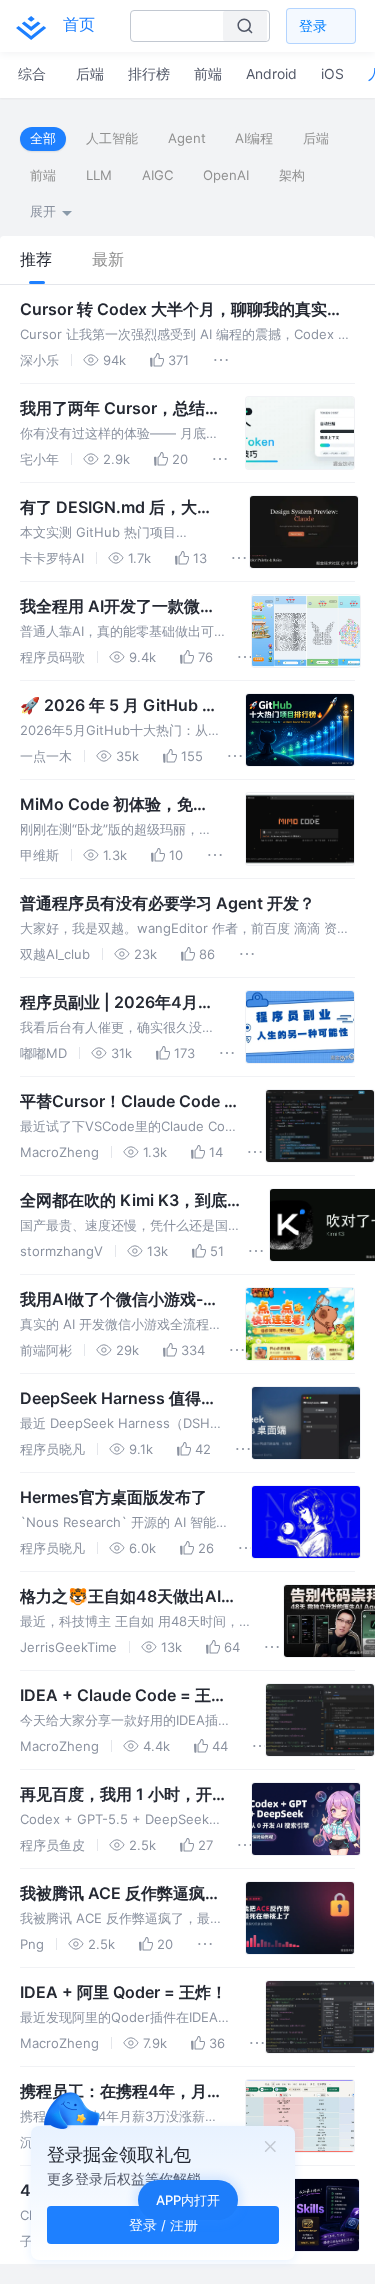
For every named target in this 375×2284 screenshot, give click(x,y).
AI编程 (254, 138)
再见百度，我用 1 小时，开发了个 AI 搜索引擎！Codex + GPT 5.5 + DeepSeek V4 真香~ (121, 1795)
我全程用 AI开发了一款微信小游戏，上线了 (118, 607)
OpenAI (226, 175)
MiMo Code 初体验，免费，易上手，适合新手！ (108, 805)
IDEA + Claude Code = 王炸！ (115, 1696)
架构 (292, 175)
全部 (43, 138)
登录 (313, 25)
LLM (99, 175)
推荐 (36, 259)
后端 (316, 138)
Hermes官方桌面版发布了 (113, 1497)
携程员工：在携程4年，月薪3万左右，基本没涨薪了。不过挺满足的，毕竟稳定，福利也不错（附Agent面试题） (116, 2092)
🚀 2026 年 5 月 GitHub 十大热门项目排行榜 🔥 (119, 706)
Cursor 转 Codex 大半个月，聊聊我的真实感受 (181, 310)
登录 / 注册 (163, 2224)
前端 (43, 175)
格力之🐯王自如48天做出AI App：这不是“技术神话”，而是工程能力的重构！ (139, 1597)
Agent (187, 138)
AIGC (158, 175)
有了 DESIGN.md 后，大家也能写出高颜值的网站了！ (116, 508)
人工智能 (112, 138)
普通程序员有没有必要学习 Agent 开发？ (167, 903)
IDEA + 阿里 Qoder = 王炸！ (123, 1992)
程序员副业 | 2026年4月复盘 (117, 1003)
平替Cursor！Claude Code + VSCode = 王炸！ (127, 1102)
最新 (108, 259)
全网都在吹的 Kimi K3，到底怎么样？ (131, 1201)
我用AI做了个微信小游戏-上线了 (119, 1300)
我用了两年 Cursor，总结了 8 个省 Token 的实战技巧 (120, 409)
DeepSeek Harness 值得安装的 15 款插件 (118, 1399)
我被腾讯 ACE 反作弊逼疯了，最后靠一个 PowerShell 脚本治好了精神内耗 (120, 1894)
